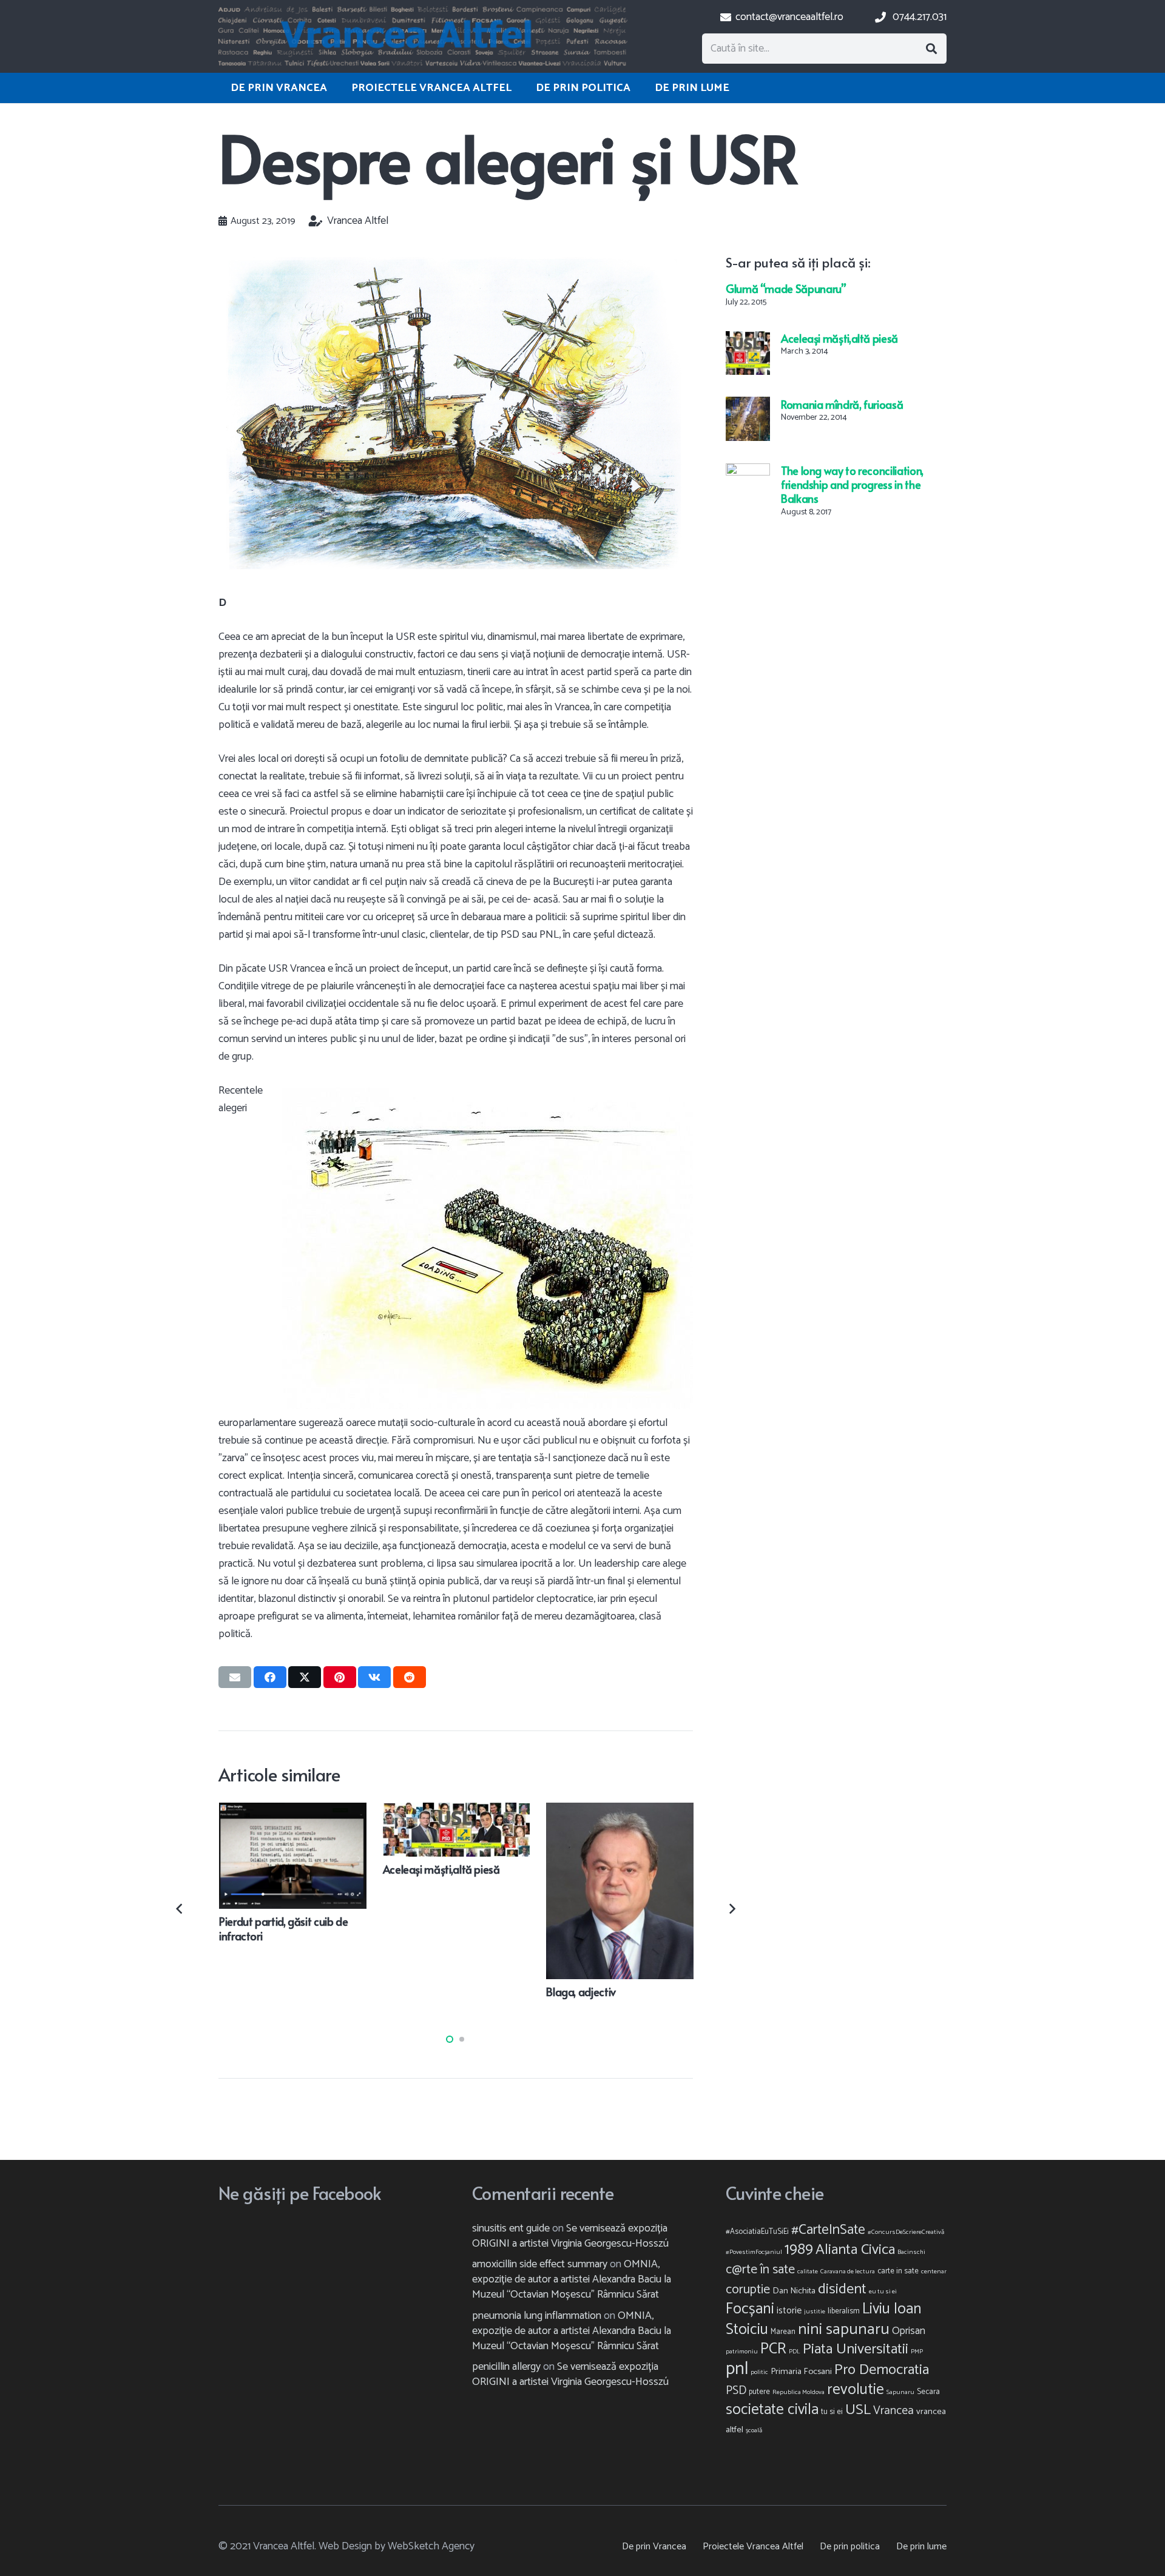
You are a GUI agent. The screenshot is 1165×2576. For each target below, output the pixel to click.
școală (754, 2430)
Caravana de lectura (848, 2272)
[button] (450, 2039)
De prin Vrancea (654, 2547)
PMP (917, 2352)
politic (759, 2372)
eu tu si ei (883, 2292)
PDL (795, 2352)
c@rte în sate (760, 2270)
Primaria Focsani (801, 2372)
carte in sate (898, 2271)
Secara (928, 2392)
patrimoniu (742, 2352)
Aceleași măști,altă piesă (839, 338)
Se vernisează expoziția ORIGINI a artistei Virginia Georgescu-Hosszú (570, 2236)
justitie (815, 2312)
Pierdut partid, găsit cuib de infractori (284, 1928)
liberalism (844, 2311)
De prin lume (921, 2547)
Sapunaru (900, 2392)
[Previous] (181, 1908)
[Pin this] (340, 1677)
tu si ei (832, 2412)
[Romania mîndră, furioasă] (748, 405)
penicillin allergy (506, 2367)
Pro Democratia (882, 2370)
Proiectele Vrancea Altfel (753, 2547)
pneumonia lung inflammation (537, 2316)
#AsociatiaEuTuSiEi (757, 2232)
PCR (773, 2349)
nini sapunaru (844, 2329)
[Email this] (235, 1677)
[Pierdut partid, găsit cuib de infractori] (293, 1811)
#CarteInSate (828, 2230)
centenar (934, 2272)
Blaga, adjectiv (581, 1992)
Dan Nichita (794, 2291)
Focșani (750, 2309)
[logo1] (423, 36)
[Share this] (270, 1677)
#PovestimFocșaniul (754, 2252)
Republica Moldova (799, 2392)
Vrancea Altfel (358, 221)
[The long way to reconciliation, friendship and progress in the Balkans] (748, 471)
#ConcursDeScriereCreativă (906, 2232)
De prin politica (850, 2547)
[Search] (931, 49)
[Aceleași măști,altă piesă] (748, 340)
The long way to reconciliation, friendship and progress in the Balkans (852, 484)
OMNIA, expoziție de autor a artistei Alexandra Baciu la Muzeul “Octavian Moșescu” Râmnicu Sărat (572, 2279)
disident (842, 2289)
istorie (789, 2311)
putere (759, 2392)
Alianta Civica (855, 2250)
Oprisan (909, 2331)
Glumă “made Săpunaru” (786, 288)
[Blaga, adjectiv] (620, 1811)
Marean (783, 2332)
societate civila (772, 2410)
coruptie (748, 2290)
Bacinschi (911, 2252)
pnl (737, 2369)
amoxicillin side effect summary (540, 2264)
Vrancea (893, 2411)
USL (858, 2410)
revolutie (856, 2390)
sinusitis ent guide (511, 2228)
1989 (799, 2250)
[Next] (731, 1908)
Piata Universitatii (856, 2349)
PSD (736, 2391)
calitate (808, 2272)
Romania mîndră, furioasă (842, 404)
